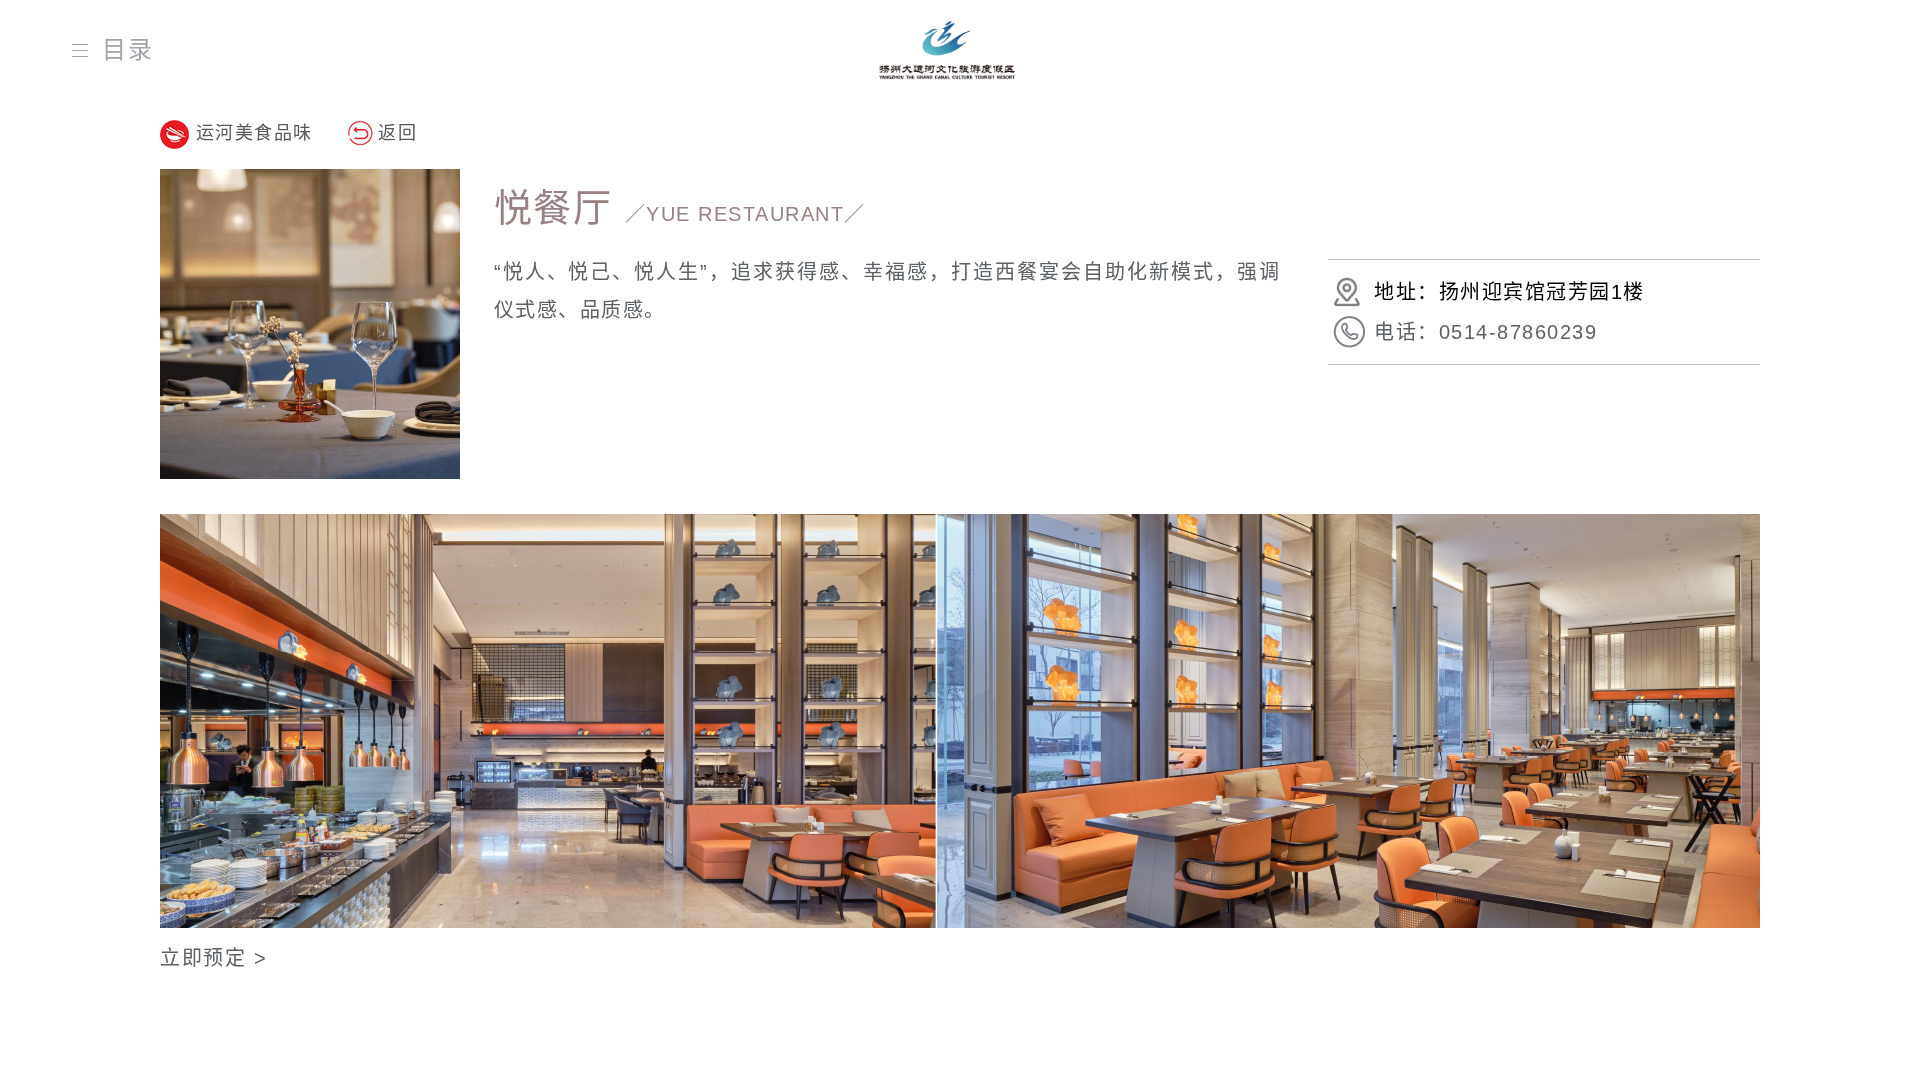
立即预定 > (213, 958)
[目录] (84, 50)
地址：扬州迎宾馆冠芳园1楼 (1509, 292)
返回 (397, 133)
